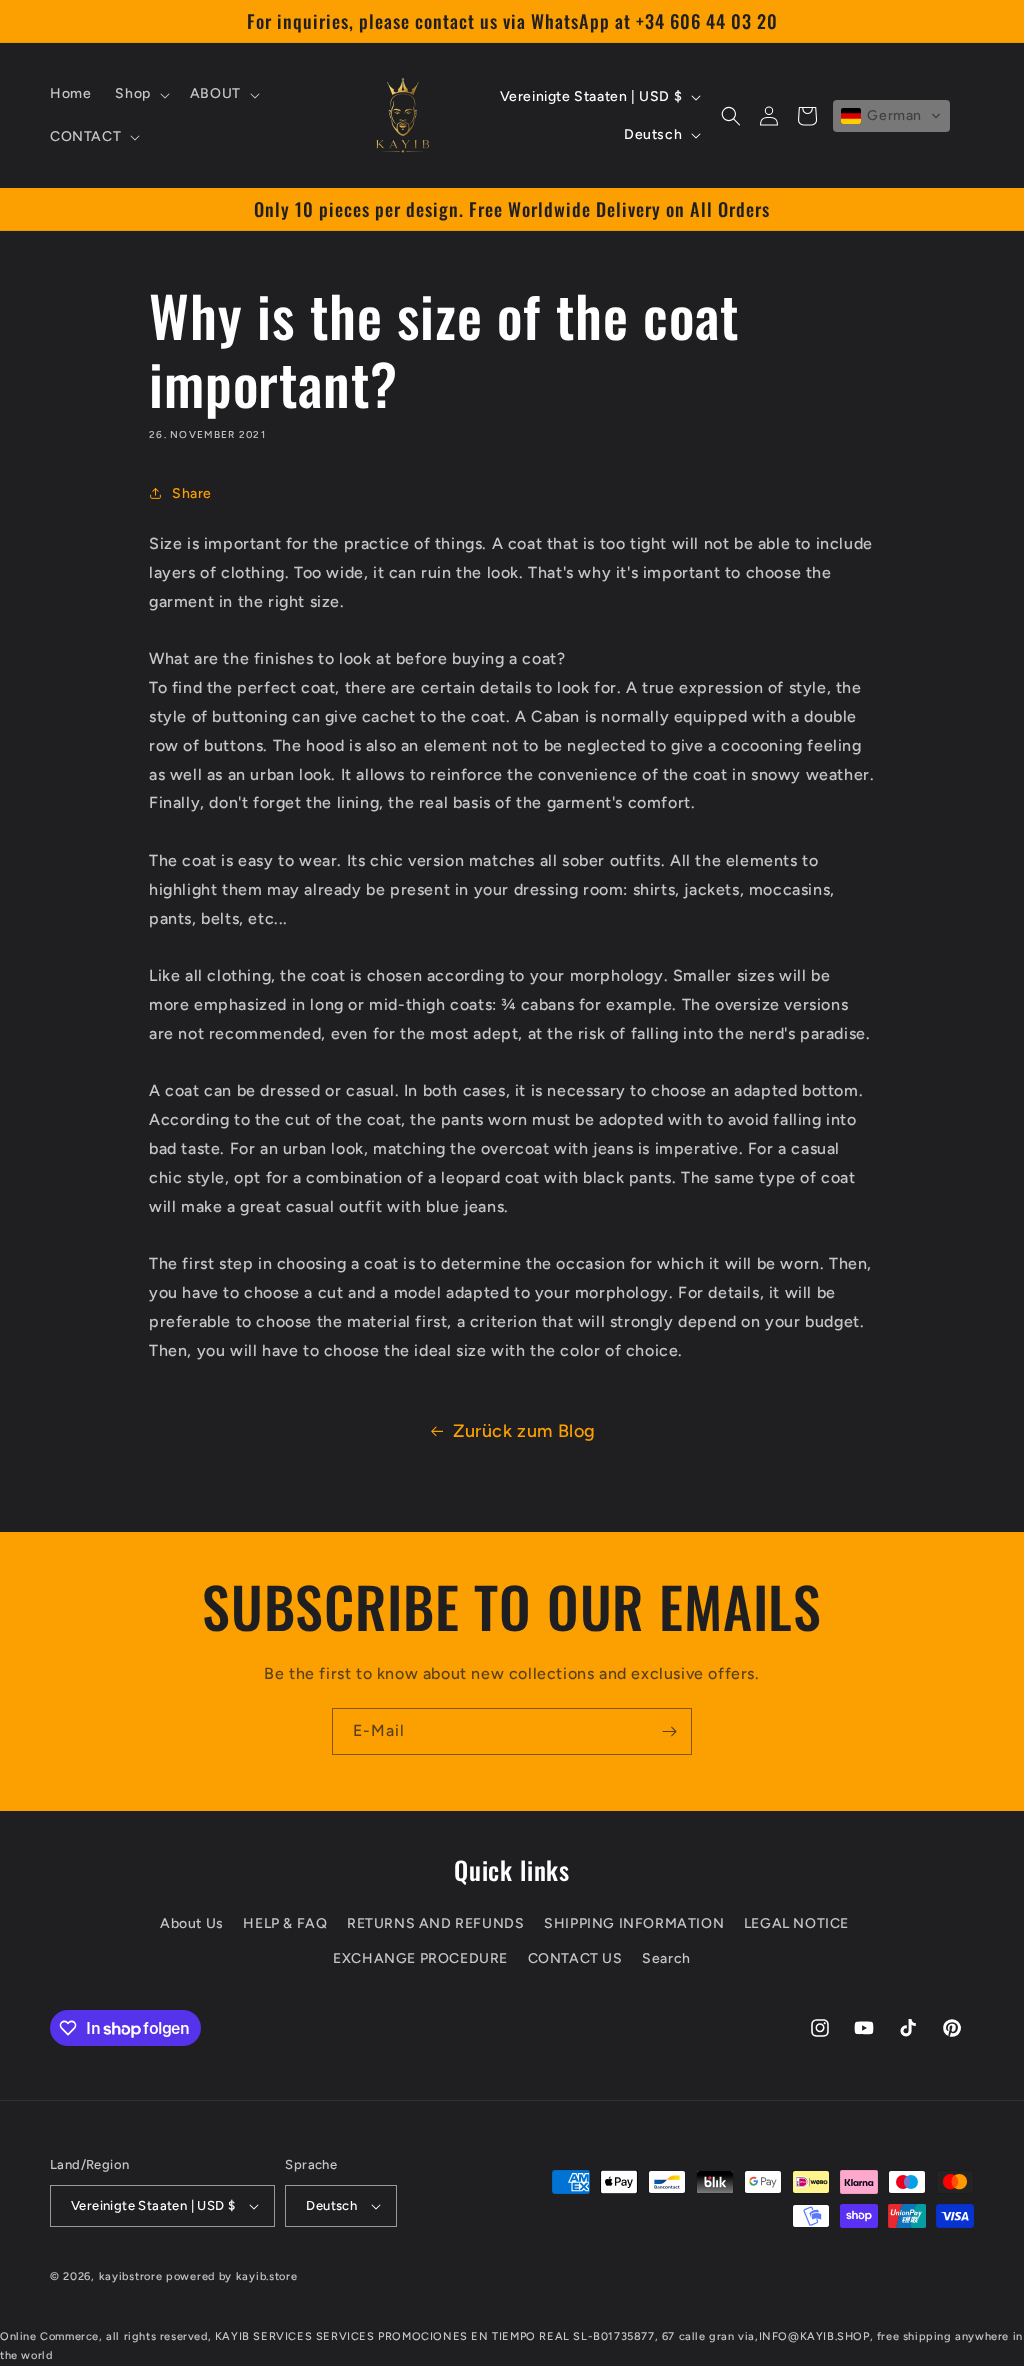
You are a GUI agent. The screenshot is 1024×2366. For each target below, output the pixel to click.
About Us (192, 1923)
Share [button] (192, 493)
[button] (140, 94)
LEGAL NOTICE (796, 1923)
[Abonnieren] (669, 1731)
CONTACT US (575, 1958)
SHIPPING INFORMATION (634, 1923)
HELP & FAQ (285, 1923)
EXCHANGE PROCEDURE (420, 1958)
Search (666, 1958)
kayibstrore (131, 2276)
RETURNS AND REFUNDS (435, 1923)
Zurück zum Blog (524, 1431)
